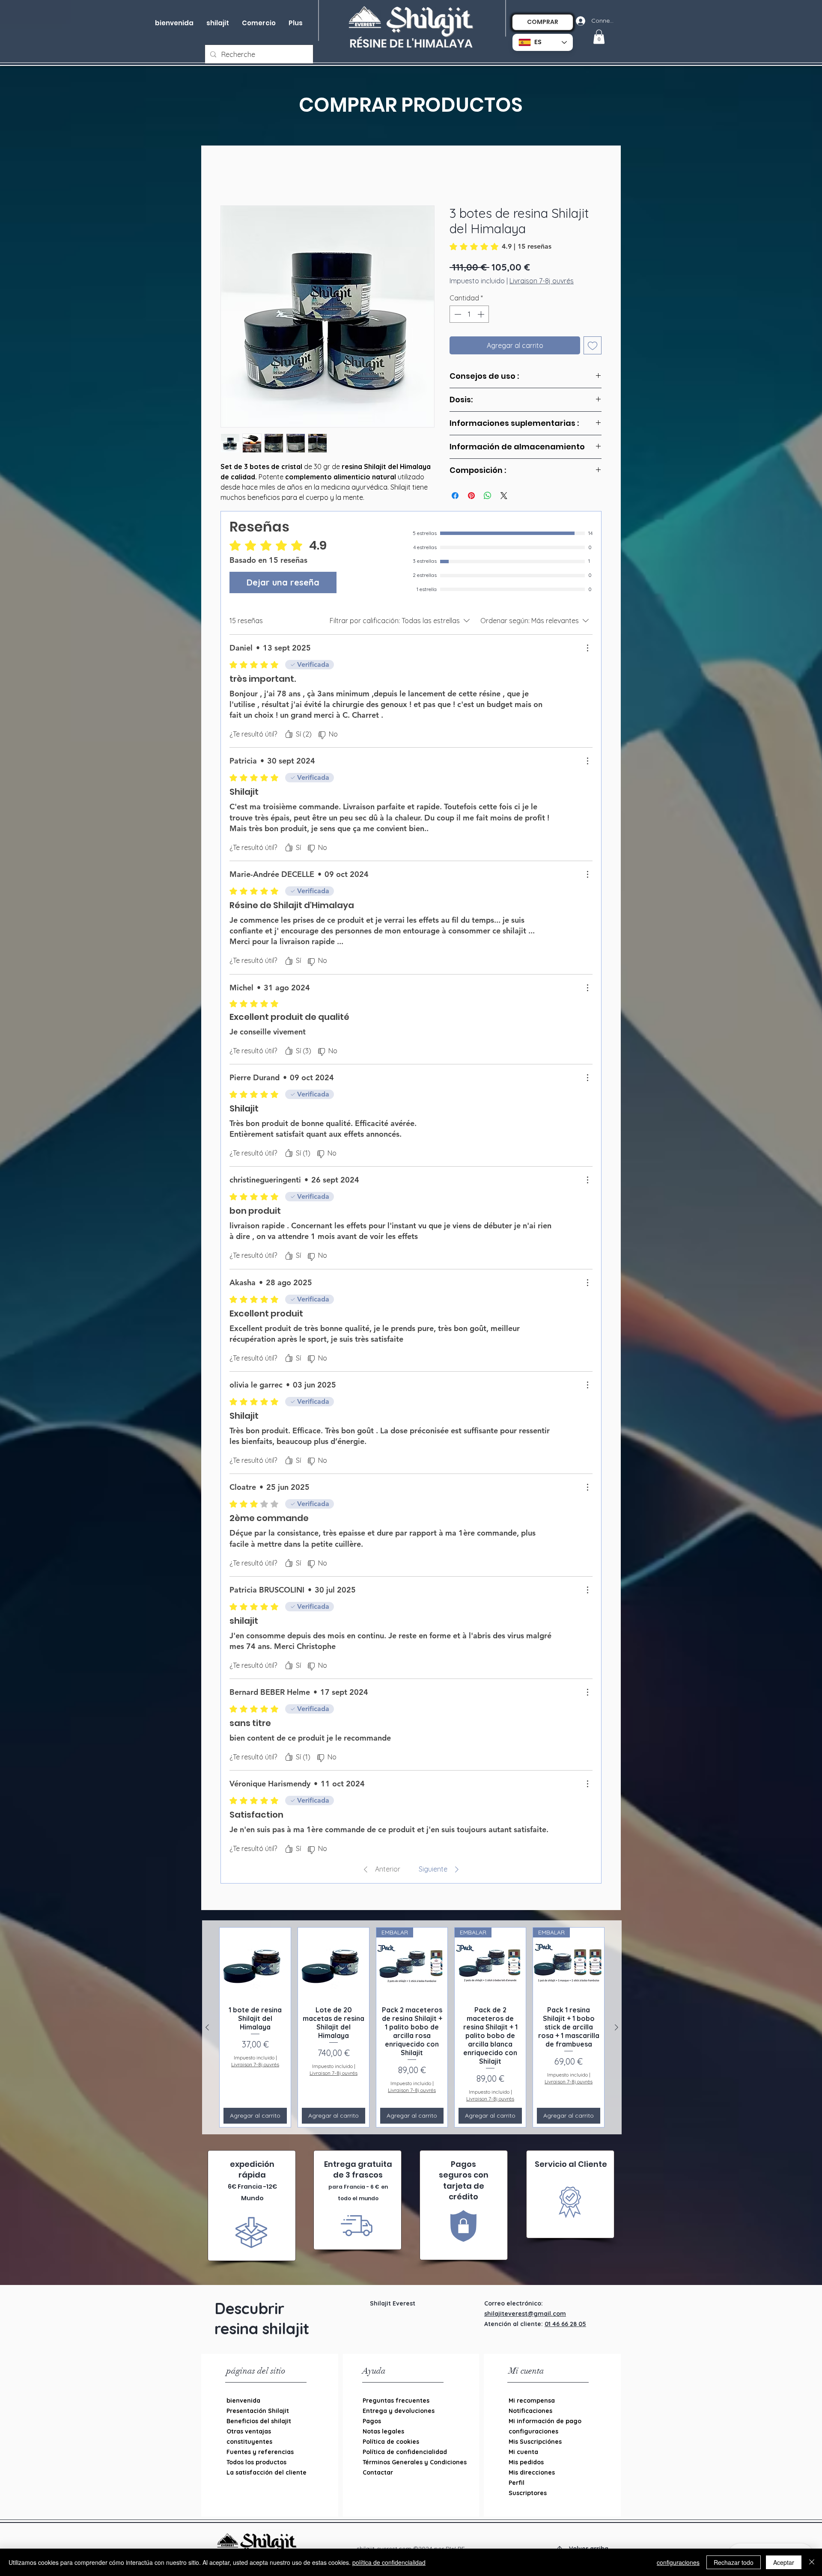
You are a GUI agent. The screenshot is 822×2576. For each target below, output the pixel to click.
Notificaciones (530, 1040)
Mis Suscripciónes (535, 1071)
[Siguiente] (616, 657)
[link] (500, 248)
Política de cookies (391, 1071)
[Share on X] (504, 497)
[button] (259, 23)
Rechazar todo (734, 2562)
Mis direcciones (532, 1102)
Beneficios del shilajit (259, 1050)
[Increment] (482, 316)
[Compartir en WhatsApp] (488, 497)
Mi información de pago (545, 1050)
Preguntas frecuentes (396, 1030)
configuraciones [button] (678, 2562)
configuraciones (533, 1061)
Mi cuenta (523, 1081)
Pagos (372, 1050)
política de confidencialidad (389, 2562)
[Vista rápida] (255, 592)
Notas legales (383, 1061)
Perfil (517, 1112)
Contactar (378, 1102)
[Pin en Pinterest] (471, 497)
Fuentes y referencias (260, 1081)
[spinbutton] (469, 316)
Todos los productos (256, 1091)
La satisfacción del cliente (267, 1102)
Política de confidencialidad (405, 1081)
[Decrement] (457, 316)
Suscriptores (528, 1122)
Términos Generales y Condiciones (407, 1091)
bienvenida (243, 1030)
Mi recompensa (532, 1030)
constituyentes (249, 1071)
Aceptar (784, 2562)
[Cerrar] (812, 2562)
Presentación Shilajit (258, 1040)
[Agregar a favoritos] (593, 347)
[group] (412, 657)
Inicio (228, 176)
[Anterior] (207, 657)
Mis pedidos (526, 1091)
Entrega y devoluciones (399, 1040)
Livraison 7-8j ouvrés (542, 282)
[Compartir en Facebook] (455, 497)
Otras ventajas (249, 1061)
